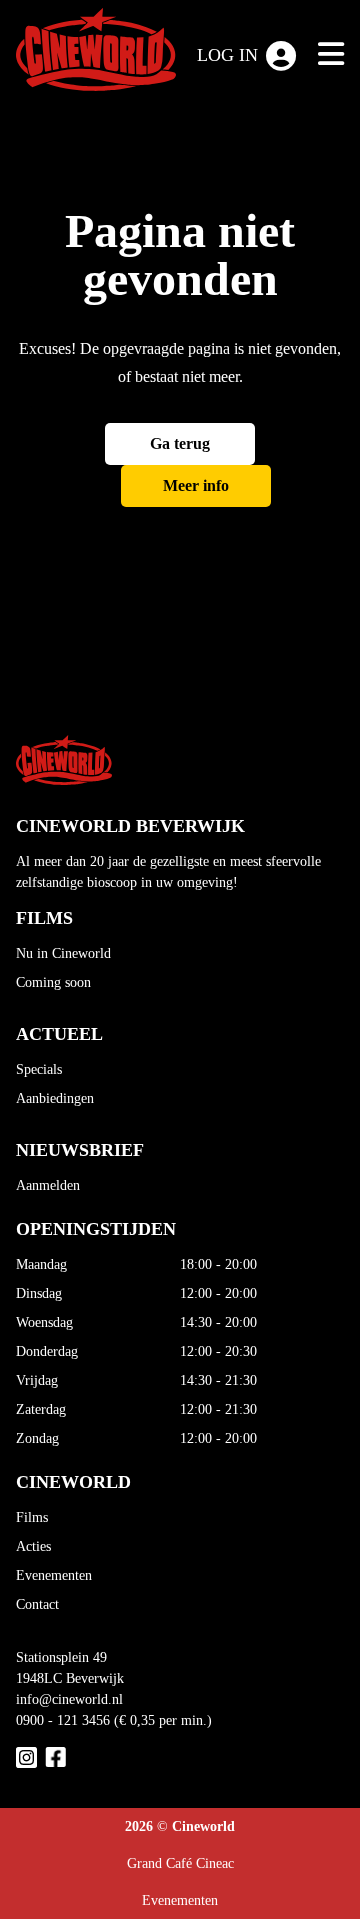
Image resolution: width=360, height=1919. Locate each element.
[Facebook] (55, 1757)
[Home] (96, 53)
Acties (33, 1546)
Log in (227, 55)
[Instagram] (26, 1757)
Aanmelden (48, 1185)
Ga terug (180, 443)
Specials (39, 1069)
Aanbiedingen (55, 1098)
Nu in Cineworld (63, 953)
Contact (37, 1604)
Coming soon (53, 982)
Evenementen (54, 1575)
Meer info (196, 485)
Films (32, 1517)
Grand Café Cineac (180, 1863)
